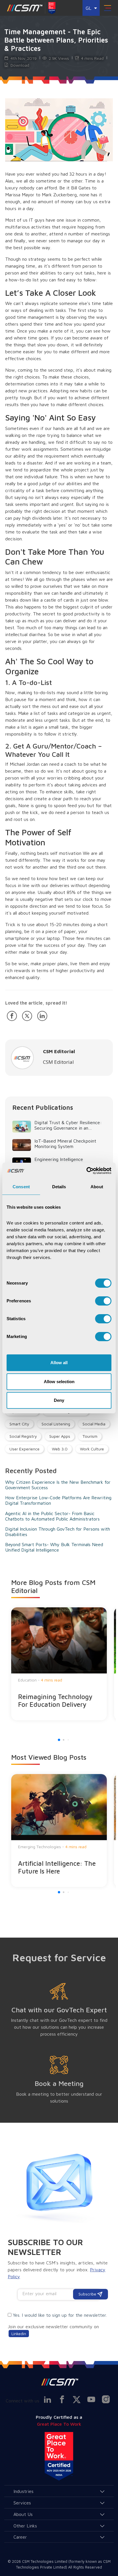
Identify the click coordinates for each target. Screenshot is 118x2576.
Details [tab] (59, 1187)
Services (22, 2503)
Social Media (94, 1424)
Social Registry (23, 1436)
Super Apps (60, 1436)
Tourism (90, 1436)
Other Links (25, 2526)
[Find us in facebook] (62, 2399)
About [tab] (97, 1187)
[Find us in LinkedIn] (47, 2399)
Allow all (59, 1363)
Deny (59, 1400)
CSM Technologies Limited (45, 2561)
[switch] (103, 1301)
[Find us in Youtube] (91, 2399)
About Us (23, 2514)
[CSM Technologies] (25, 8)
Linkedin (19, 2334)
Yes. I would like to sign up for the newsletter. (60, 2315)
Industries (23, 2491)
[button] (59, 1740)
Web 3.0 (60, 1449)
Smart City (19, 1424)
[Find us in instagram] (106, 2399)
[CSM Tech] (59, 2382)
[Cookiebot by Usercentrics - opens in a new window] (86, 1171)
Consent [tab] (21, 1187)
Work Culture (92, 1449)
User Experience (24, 1449)
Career (20, 2537)
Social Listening (56, 1424)
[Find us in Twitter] (76, 2400)
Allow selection (59, 1382)
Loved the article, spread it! (36, 1003)
